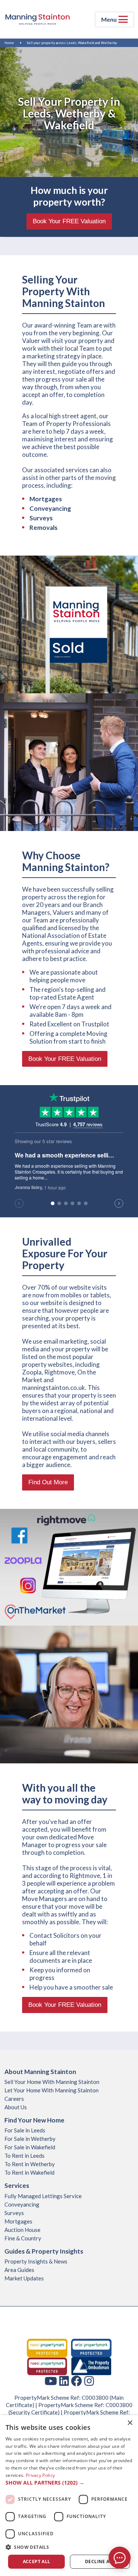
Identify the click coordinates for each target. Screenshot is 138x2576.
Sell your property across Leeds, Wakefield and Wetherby (72, 43)
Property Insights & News (36, 2261)
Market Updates (24, 2278)
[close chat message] (127, 2482)
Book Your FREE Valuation (69, 221)
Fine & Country (23, 2238)
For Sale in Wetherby (30, 2139)
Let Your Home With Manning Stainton (52, 2090)
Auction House (22, 2230)
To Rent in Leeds (24, 2156)
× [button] (130, 2423)
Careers (14, 2099)
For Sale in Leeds (25, 2130)
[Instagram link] (89, 2381)
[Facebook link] (77, 2381)
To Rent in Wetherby (30, 2164)
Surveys (41, 518)
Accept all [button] (37, 2561)
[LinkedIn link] (64, 2381)
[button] (69, 2547)
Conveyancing (50, 508)
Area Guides (19, 2270)
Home (9, 43)
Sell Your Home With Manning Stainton (52, 2082)
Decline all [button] (100, 2561)
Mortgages (18, 2221)
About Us (16, 2107)
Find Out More (48, 1482)
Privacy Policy (40, 2475)
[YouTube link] (51, 2381)
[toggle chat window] (120, 2558)
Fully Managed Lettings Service (43, 2196)
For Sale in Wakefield (30, 2147)
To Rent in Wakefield (29, 2172)
